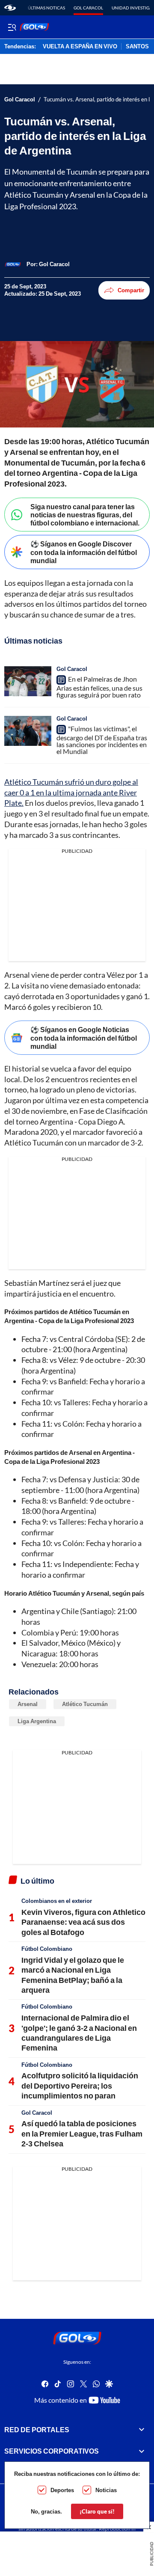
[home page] (10, 8)
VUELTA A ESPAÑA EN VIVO (80, 47)
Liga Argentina (37, 1721)
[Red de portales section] (142, 2429)
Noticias (106, 2490)
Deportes (62, 2490)
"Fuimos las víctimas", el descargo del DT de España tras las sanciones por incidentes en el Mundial (102, 740)
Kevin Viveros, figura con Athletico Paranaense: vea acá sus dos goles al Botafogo (83, 1922)
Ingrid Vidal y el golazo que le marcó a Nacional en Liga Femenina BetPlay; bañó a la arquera (73, 1975)
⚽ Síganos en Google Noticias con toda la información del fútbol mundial (84, 1037)
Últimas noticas (46, 8)
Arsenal (28, 1704)
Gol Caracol (88, 8)
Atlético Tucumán (85, 1704)
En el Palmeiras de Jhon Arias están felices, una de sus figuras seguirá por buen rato (99, 687)
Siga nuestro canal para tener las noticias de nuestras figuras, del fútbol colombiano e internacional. (85, 515)
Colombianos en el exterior (57, 1901)
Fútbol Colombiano (47, 1949)
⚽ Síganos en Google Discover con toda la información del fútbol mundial (84, 552)
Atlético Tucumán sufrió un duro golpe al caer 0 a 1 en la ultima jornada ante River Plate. (71, 792)
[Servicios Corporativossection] (142, 2451)
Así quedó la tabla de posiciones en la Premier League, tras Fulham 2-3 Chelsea (82, 2133)
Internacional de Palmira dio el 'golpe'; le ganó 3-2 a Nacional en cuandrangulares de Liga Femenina (79, 2033)
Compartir (131, 290)
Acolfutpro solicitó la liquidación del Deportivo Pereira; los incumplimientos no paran (80, 2085)
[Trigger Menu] (12, 27)
